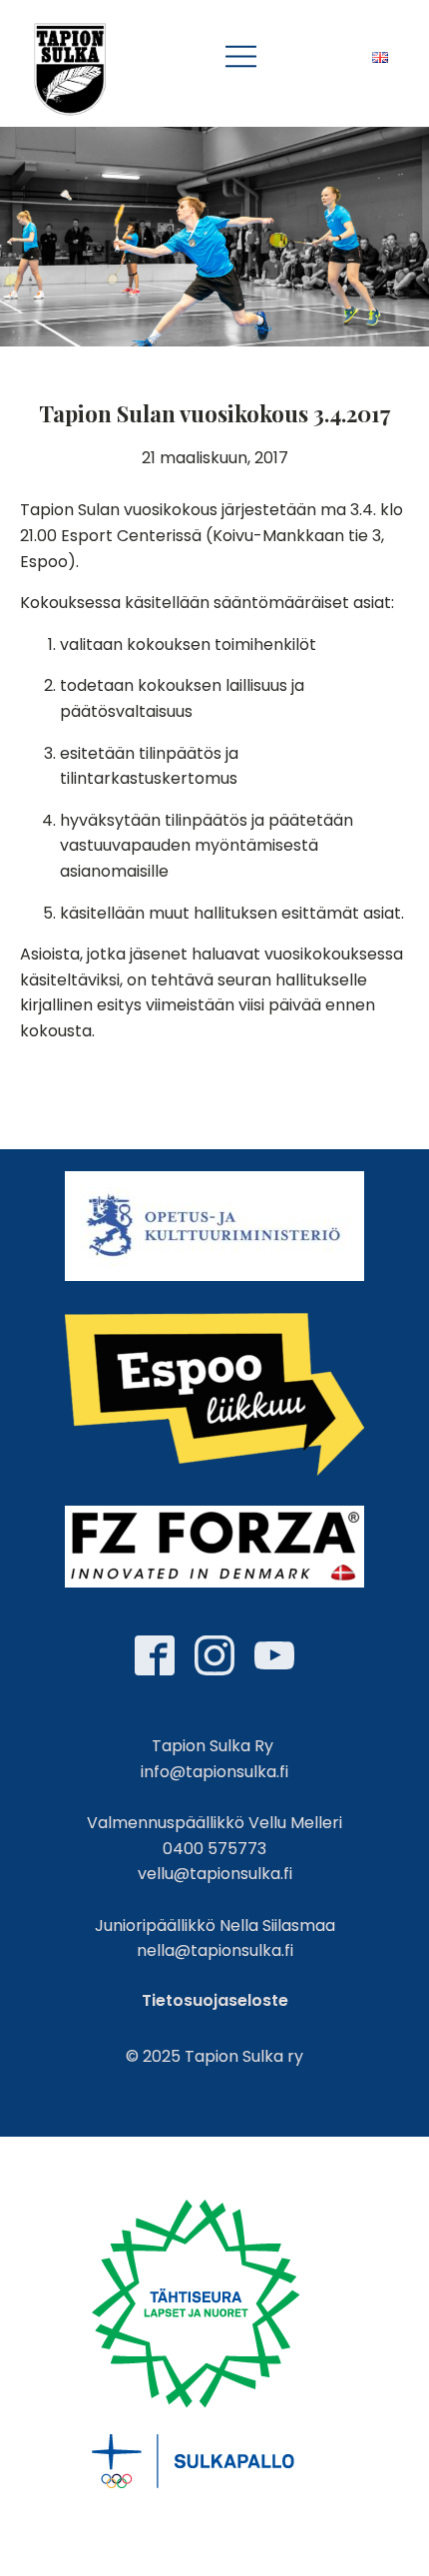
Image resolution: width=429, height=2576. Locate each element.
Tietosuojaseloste (215, 2000)
